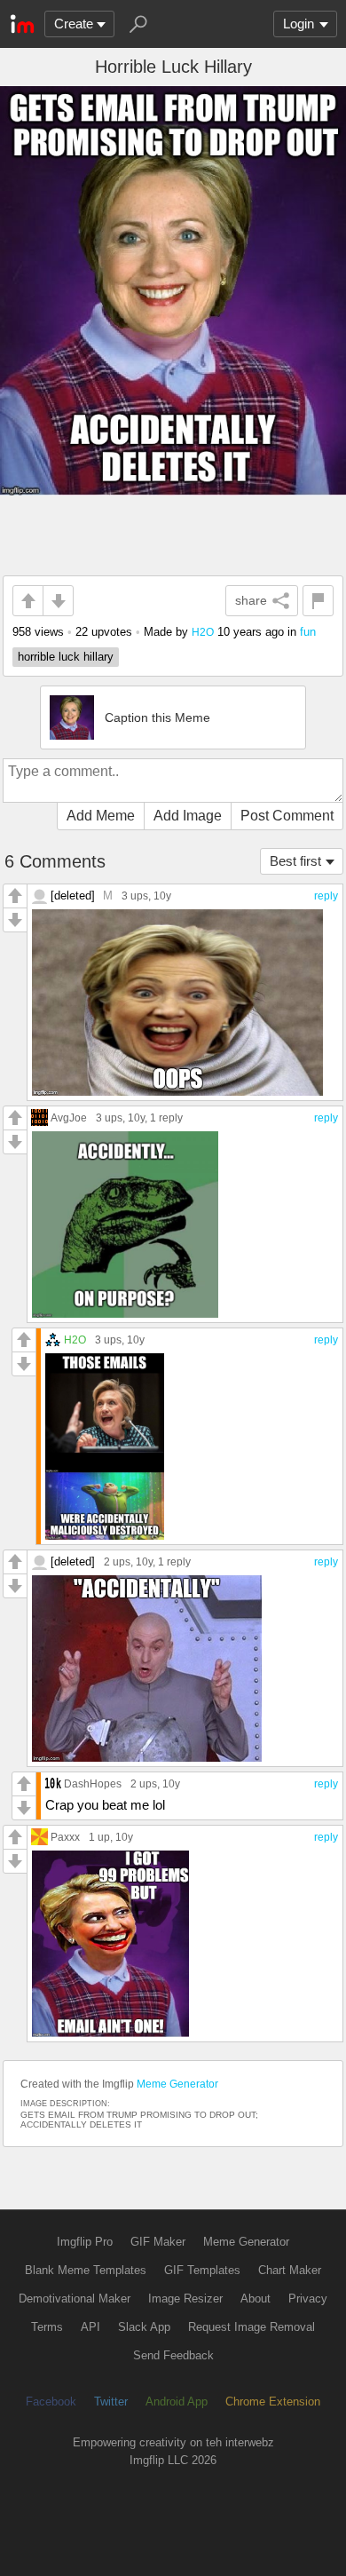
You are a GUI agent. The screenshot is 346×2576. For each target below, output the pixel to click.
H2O (203, 632)
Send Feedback (173, 2355)
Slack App (144, 2327)
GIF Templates (202, 2270)
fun (308, 632)
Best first (295, 861)
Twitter (111, 2402)
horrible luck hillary (66, 657)
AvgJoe (69, 1118)
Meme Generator (177, 2084)
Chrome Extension (273, 2402)
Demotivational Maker (75, 2299)
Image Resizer (185, 2299)
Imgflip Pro (85, 2242)
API (90, 2327)
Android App (177, 2402)
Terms (47, 2327)
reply (326, 896)
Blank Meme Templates (86, 2270)
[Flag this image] (318, 601)
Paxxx (65, 1837)
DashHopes (93, 1783)
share (251, 600)
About (256, 2299)
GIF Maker (158, 2242)
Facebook (51, 2402)
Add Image (188, 816)
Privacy (308, 2299)
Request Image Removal (252, 2327)
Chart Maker (290, 2270)
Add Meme (101, 816)
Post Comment (287, 816)
